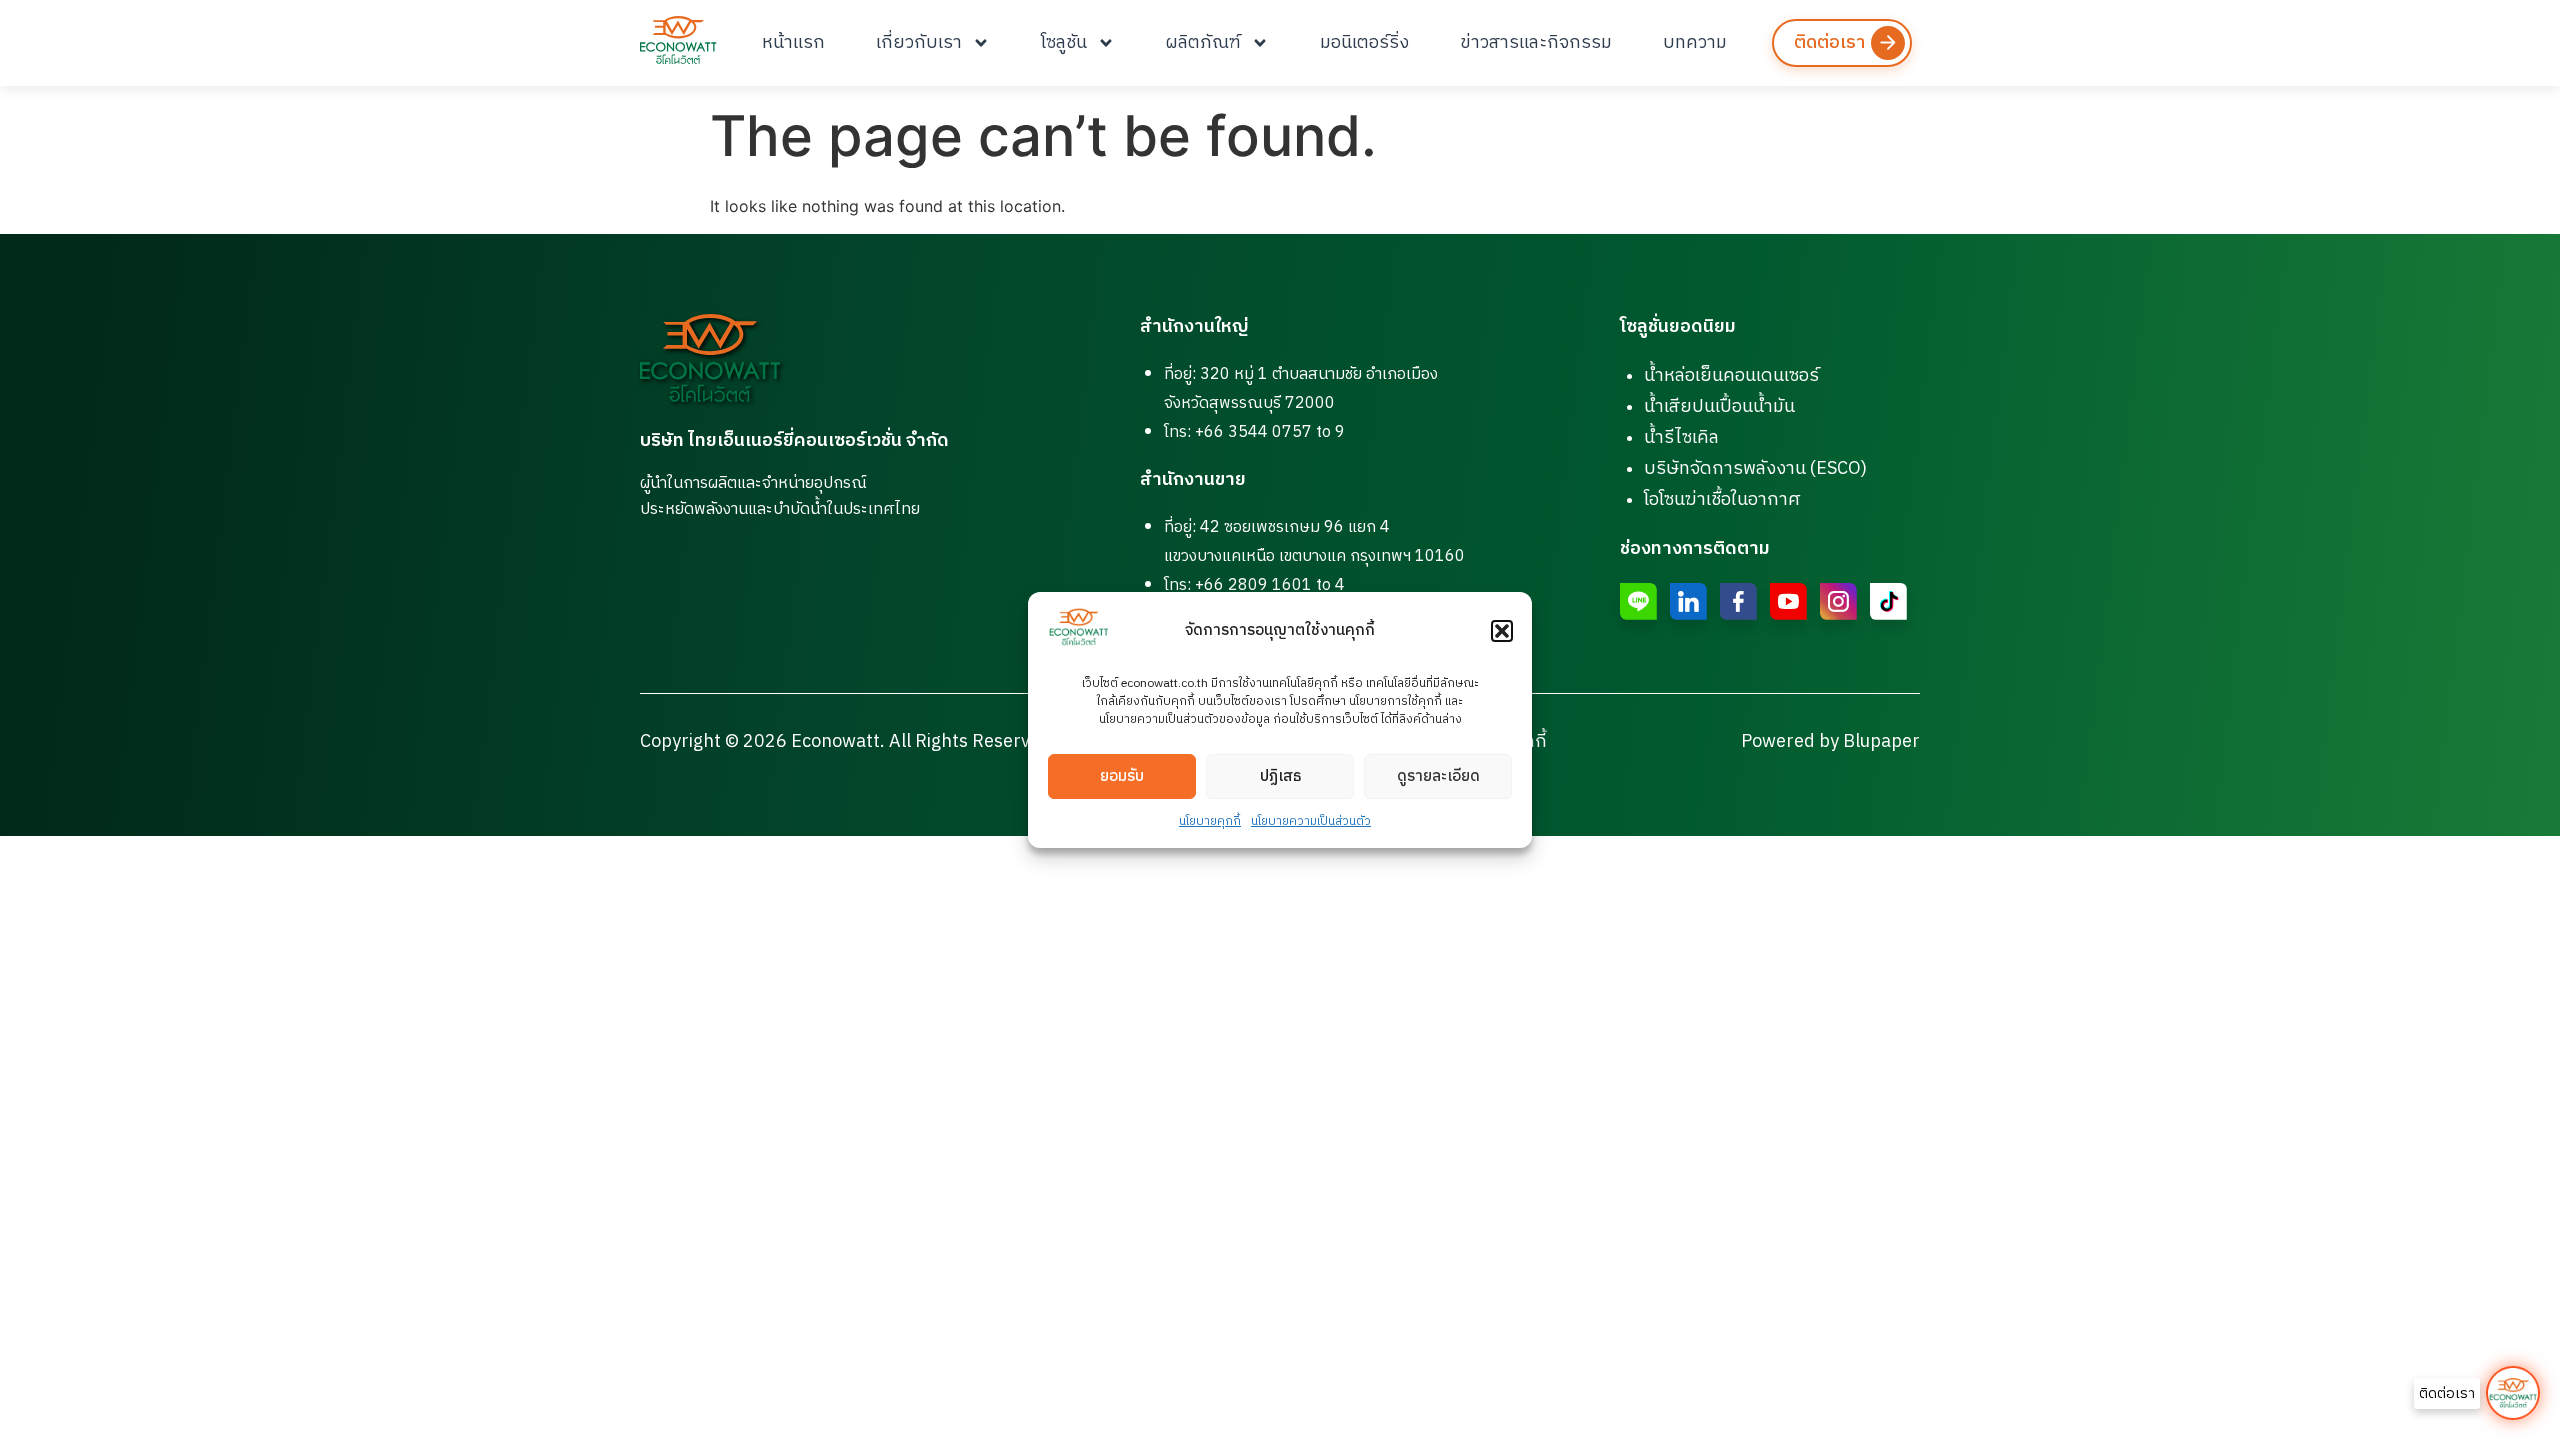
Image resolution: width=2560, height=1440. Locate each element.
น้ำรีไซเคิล (1681, 438)
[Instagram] (1838, 601)
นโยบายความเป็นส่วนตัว (1311, 821)
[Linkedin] (1688, 601)
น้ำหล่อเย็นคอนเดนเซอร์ (1731, 376)
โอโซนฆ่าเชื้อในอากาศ (1722, 500)
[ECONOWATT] (678, 40)
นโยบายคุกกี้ (1210, 821)
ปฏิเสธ (1280, 776)
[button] (1502, 631)
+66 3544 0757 (1253, 432)
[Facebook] (1738, 601)
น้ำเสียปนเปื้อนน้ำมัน (1719, 407)
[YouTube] (1788, 601)
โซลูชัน (1064, 43)
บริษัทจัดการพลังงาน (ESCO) (1755, 469)
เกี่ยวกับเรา (919, 43)
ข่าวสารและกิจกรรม (1536, 43)
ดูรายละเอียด (1438, 776)
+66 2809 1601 (1253, 585)
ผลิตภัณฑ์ (1203, 43)
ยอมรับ (1122, 776)
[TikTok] (1888, 601)
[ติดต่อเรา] (2513, 1393)
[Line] (1638, 601)
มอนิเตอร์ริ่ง (1364, 43)
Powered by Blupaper (1830, 742)
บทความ (1695, 43)
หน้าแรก (793, 43)
